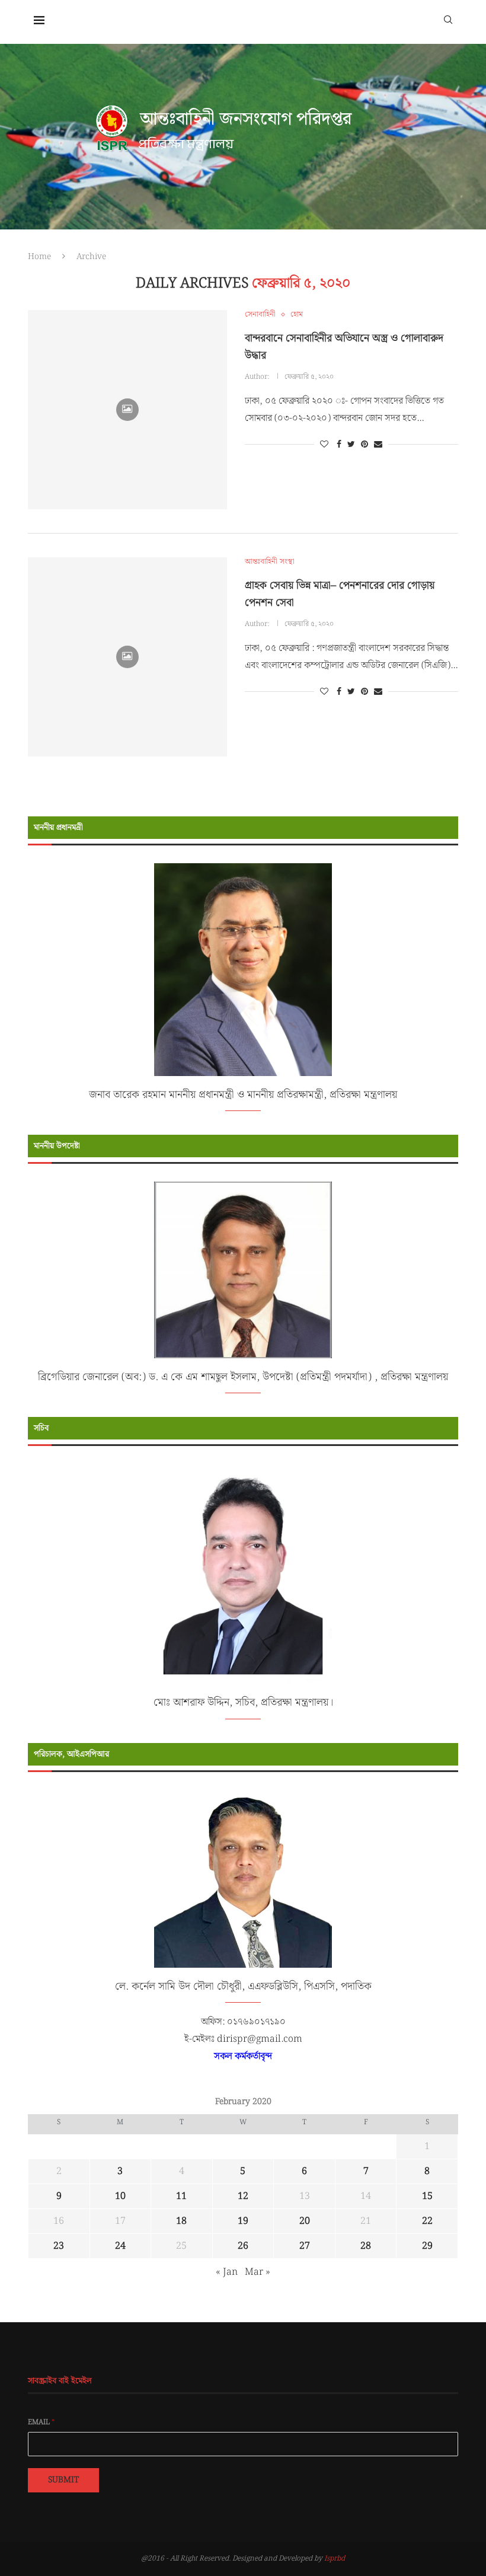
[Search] (448, 19)
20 (305, 2221)
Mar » (258, 2272)
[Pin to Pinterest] (364, 445)
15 (427, 2196)
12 (243, 2196)
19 (243, 2221)
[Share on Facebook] (339, 445)
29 (427, 2246)
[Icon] (127, 410)
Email (41, 2422)
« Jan (227, 2272)
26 (243, 2246)
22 (427, 2221)
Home (39, 257)
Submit (63, 2480)
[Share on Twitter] (351, 445)
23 (59, 2246)
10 (120, 2196)
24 (120, 2246)
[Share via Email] (378, 445)
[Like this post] (324, 445)
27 (305, 2246)
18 (181, 2221)
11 (181, 2196)
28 (366, 2246)
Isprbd (335, 2559)
